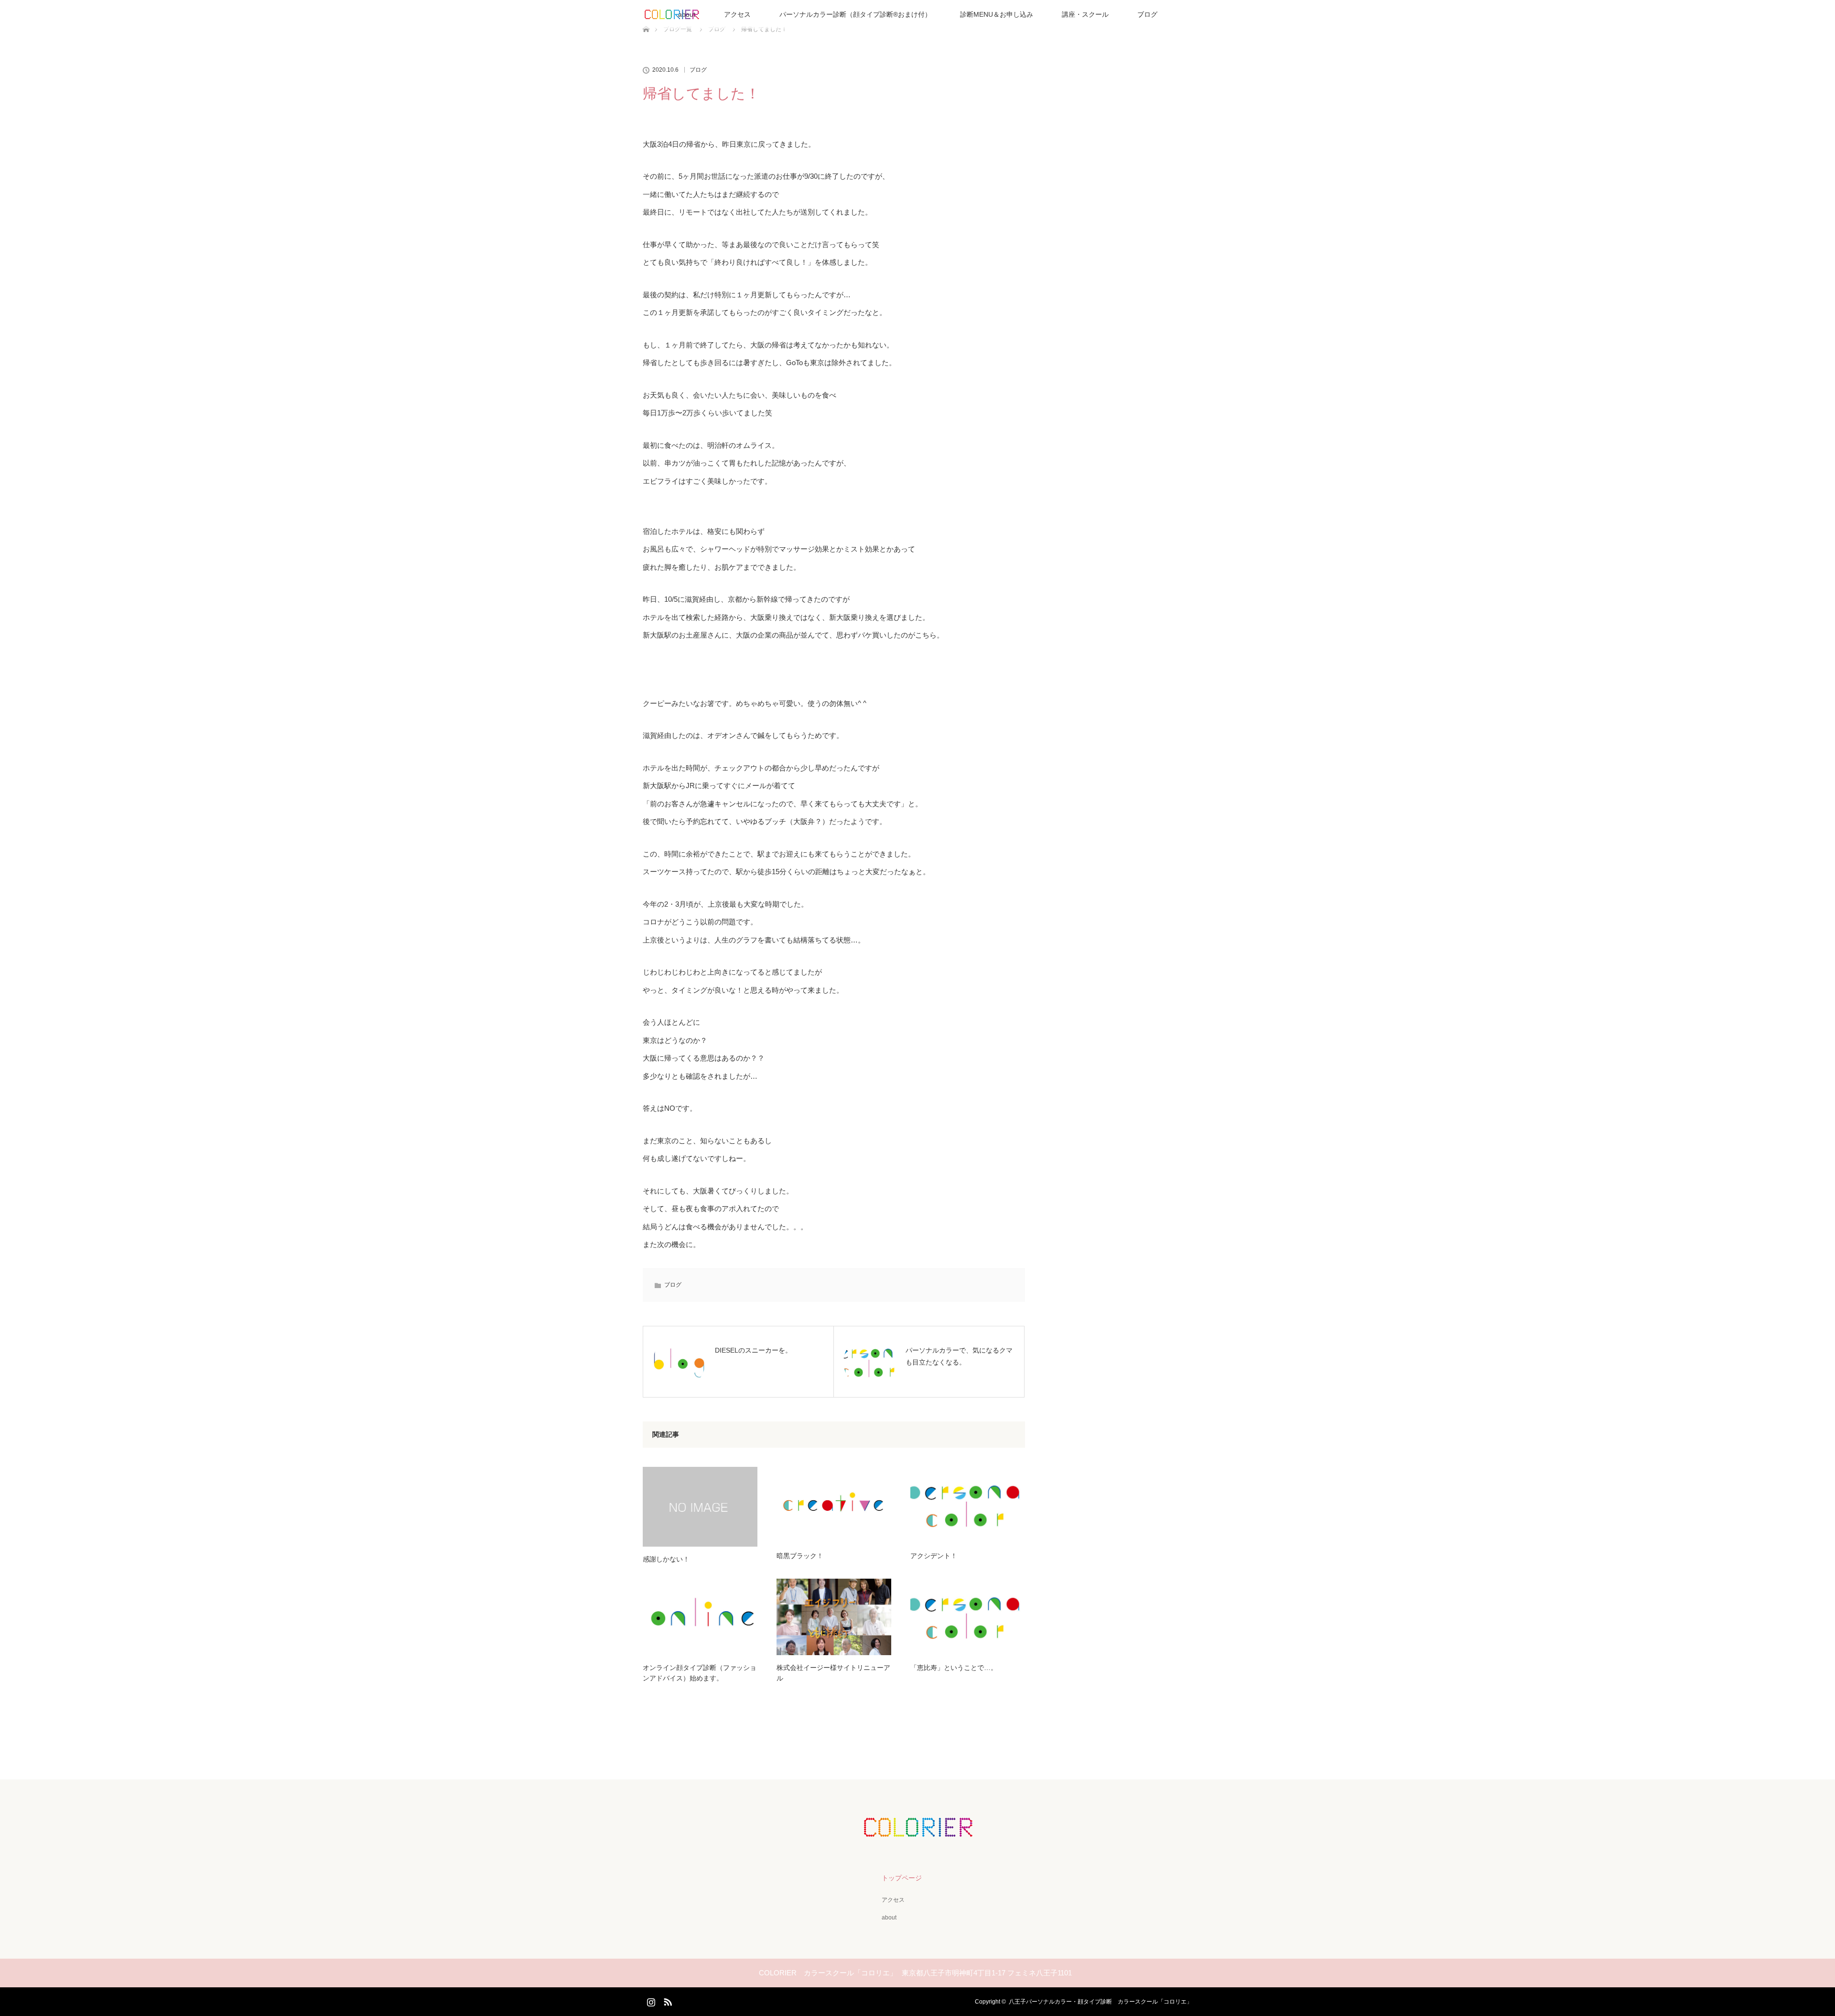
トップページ (902, 1878)
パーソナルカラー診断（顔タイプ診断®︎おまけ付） (855, 14)
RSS (667, 2000)
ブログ (1147, 14)
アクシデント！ (934, 1556)
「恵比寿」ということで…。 (954, 1668)
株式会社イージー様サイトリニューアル (833, 1673)
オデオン (722, 735)
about (889, 1918)
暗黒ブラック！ (800, 1556)
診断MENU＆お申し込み (997, 14)
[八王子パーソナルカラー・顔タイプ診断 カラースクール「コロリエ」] (917, 1830)
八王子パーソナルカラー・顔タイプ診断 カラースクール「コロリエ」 (1101, 2002)
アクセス (737, 14)
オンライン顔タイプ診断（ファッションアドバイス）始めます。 (700, 1673)
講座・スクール (1085, 14)
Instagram (650, 2000)
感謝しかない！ (666, 1559)
